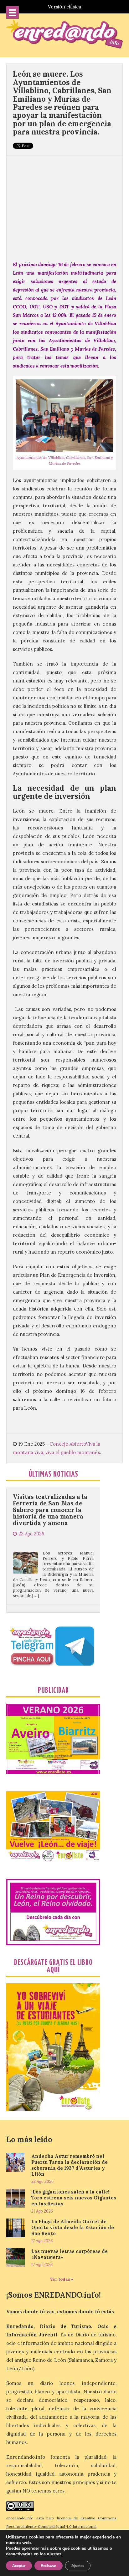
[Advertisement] (64, 205)
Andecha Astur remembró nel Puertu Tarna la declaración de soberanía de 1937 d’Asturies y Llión (70, 2165)
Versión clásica (64, 7)
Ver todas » (62, 2279)
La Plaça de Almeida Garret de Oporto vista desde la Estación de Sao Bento (73, 2227)
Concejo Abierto (68, 1444)
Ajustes (78, 2566)
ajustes (54, 2554)
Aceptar (19, 2566)
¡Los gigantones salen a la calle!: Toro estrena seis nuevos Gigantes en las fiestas (74, 2198)
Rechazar (49, 2566)
